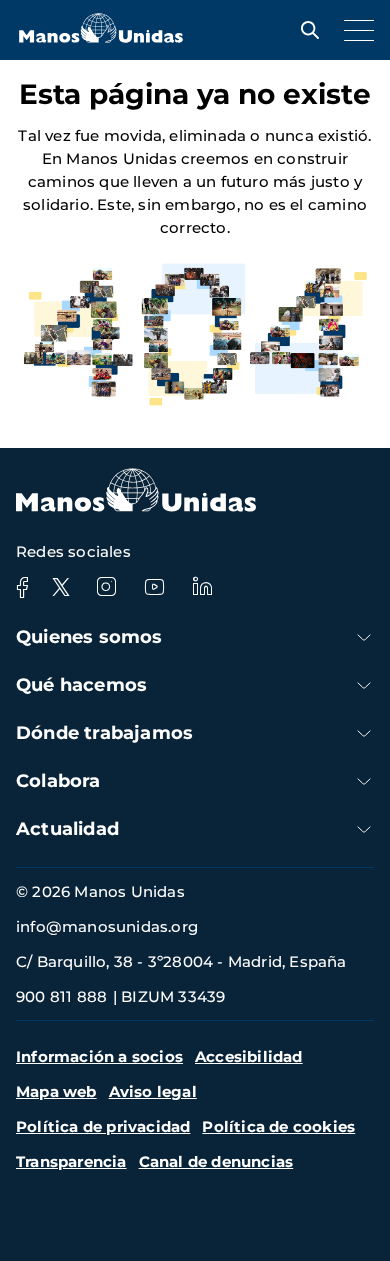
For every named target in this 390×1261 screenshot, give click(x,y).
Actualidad (67, 829)
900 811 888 (61, 996)
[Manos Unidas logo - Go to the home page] (101, 37)
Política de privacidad (103, 1126)
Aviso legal (153, 1091)
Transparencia (71, 1161)
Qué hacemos (81, 685)
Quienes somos (89, 637)
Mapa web (56, 1091)
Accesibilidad (249, 1056)
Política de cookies (278, 1126)
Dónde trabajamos (104, 733)
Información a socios (99, 1056)
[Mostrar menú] (354, 30)
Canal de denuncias (216, 1161)
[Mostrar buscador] (305, 30)
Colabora (58, 781)
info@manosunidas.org (107, 926)
